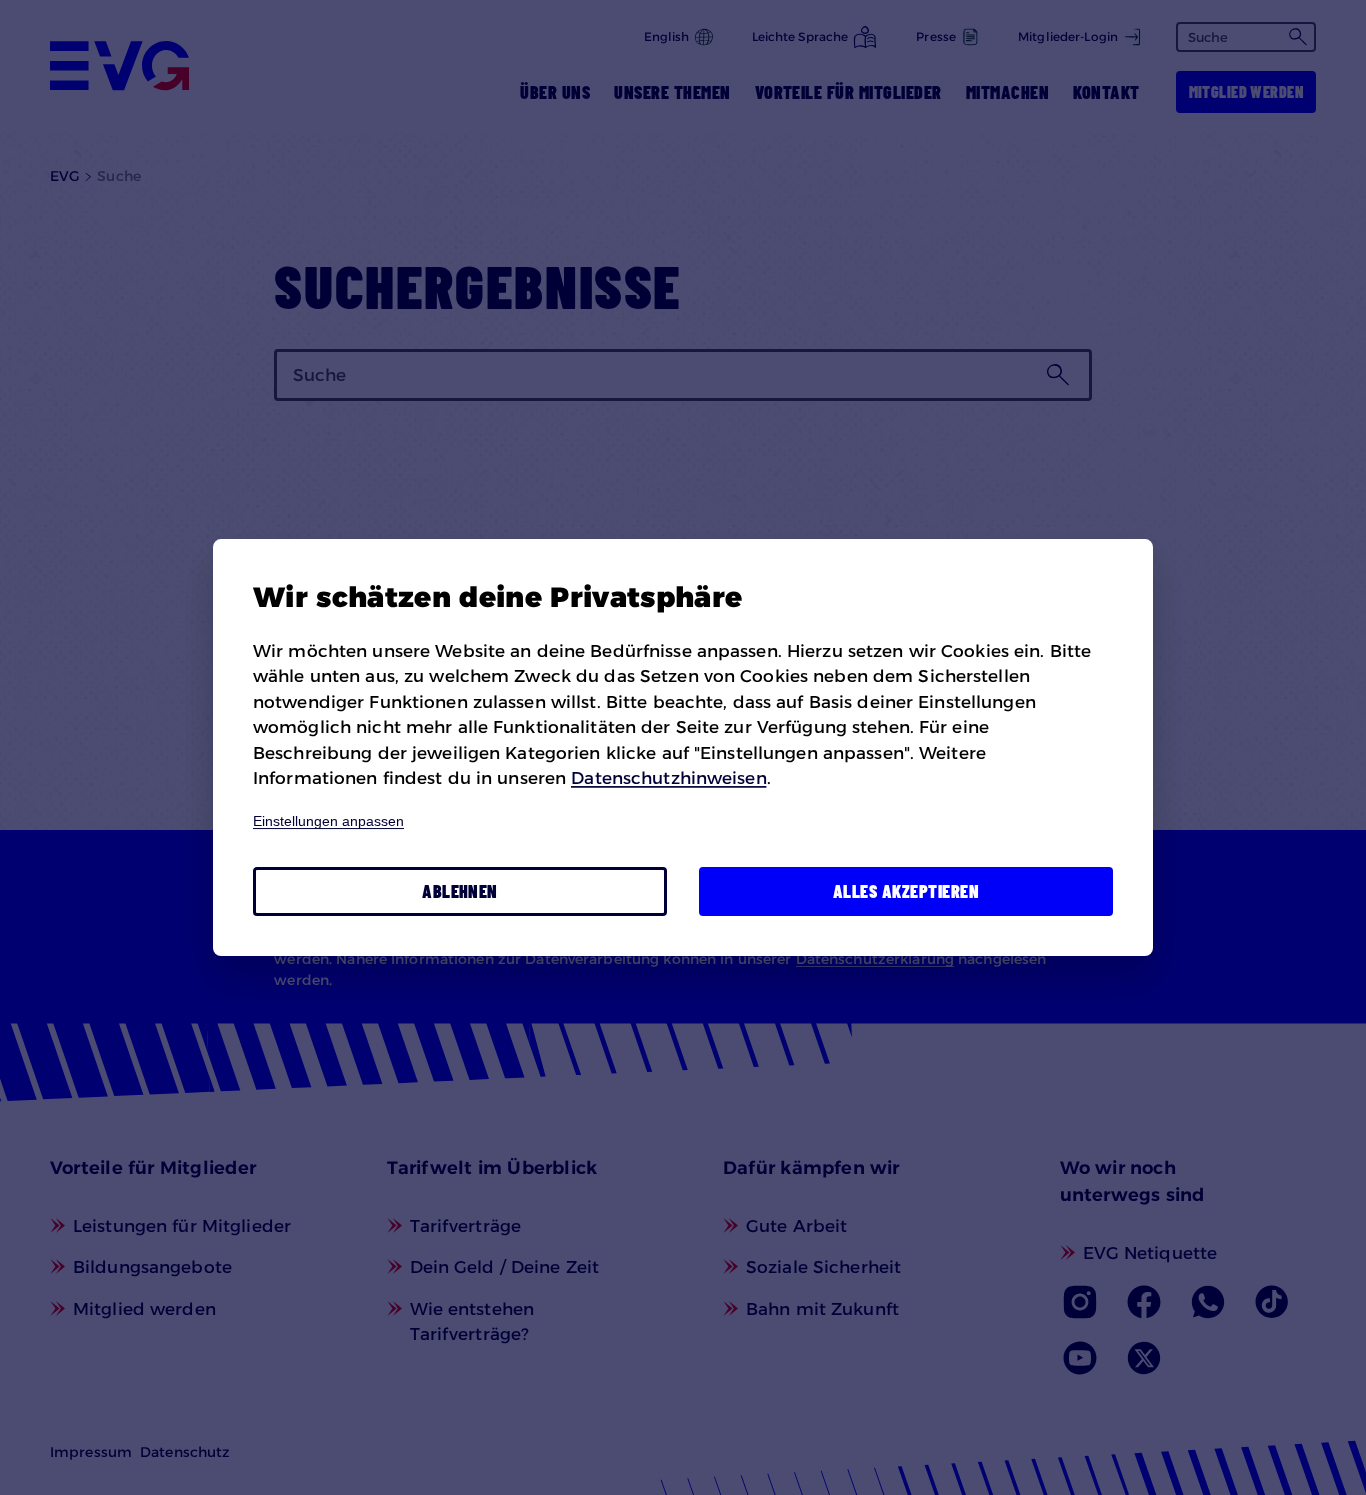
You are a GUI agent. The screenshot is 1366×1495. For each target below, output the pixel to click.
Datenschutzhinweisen (668, 778)
